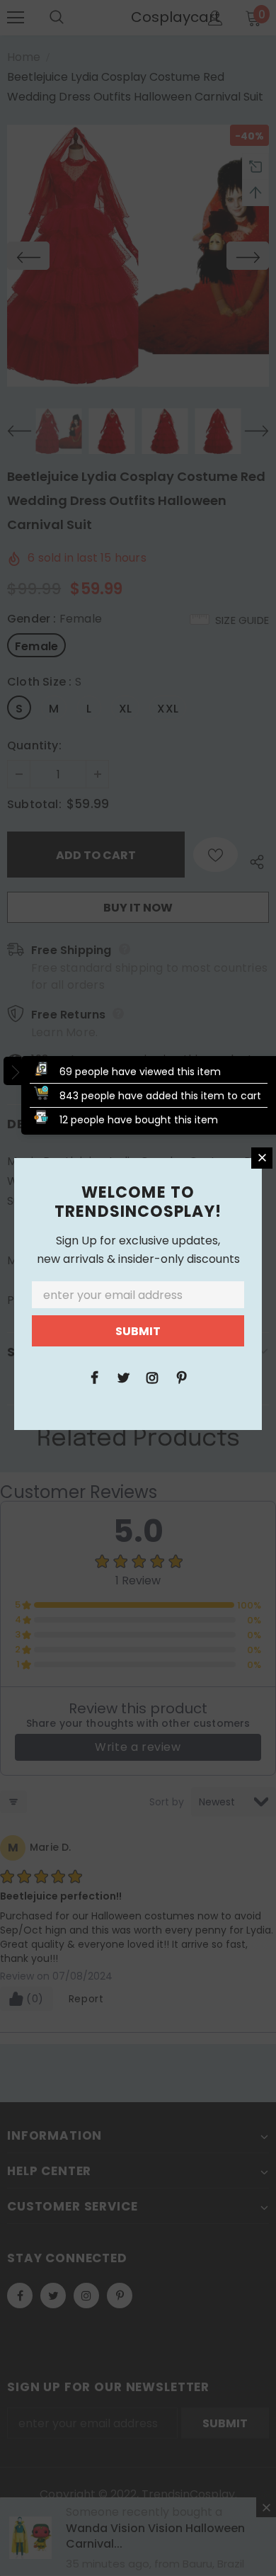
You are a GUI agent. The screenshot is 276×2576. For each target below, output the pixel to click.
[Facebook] (94, 1377)
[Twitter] (123, 1377)
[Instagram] (152, 1377)
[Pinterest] (181, 1377)
